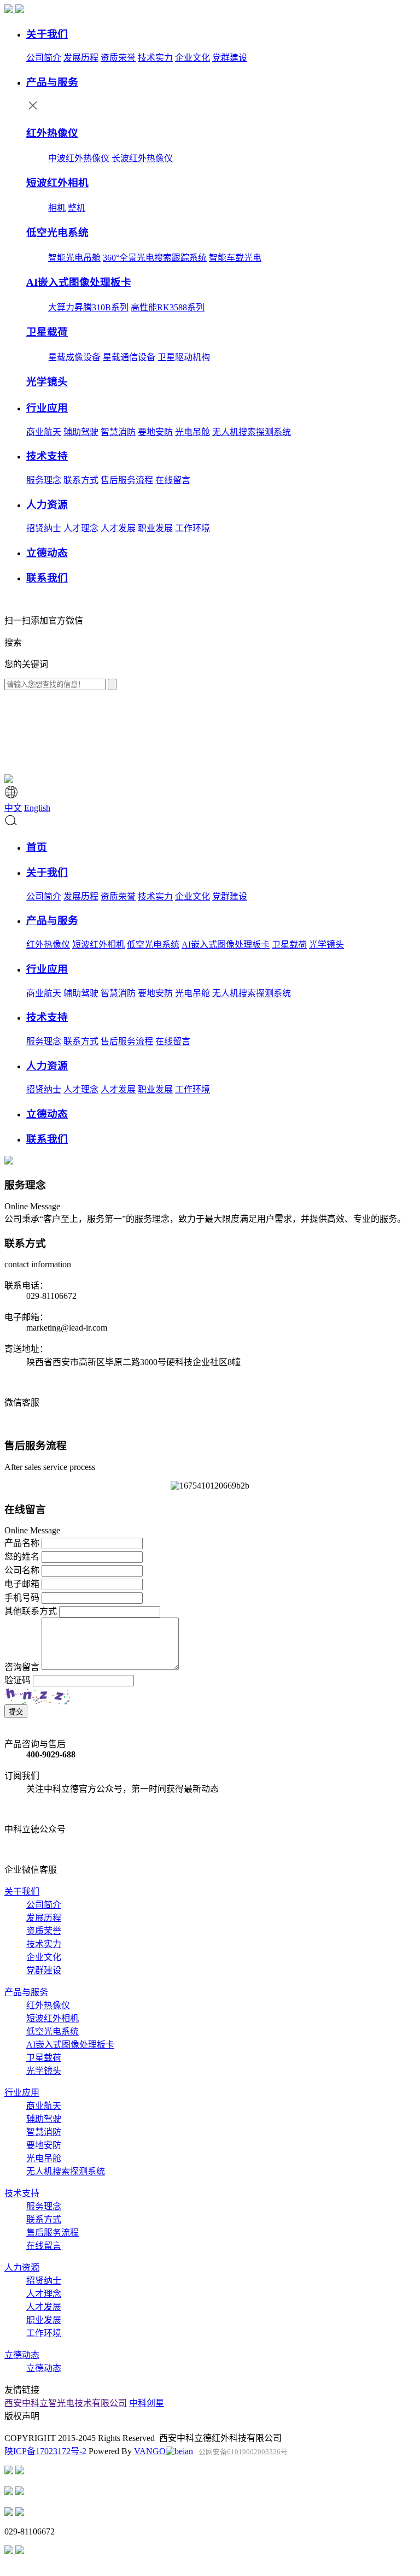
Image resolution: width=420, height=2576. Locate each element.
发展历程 (81, 58)
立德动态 (22, 2355)
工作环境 (192, 528)
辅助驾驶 (81, 432)
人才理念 (81, 528)
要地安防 (155, 432)
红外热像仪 (48, 945)
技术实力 (155, 58)
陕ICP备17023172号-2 (45, 2451)
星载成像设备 (74, 357)
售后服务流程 (127, 480)
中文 (13, 808)
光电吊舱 (192, 432)
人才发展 (118, 528)
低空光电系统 (153, 945)
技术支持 (22, 2193)
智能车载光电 (235, 258)
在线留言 (173, 480)
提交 (16, 1712)
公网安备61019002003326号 (243, 2452)
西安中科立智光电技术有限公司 (66, 2403)
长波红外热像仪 (142, 158)
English (37, 808)
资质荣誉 (118, 58)
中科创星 (147, 2403)
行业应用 (22, 2093)
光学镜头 (326, 945)
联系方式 (81, 480)
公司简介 (44, 58)
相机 (57, 208)
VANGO (150, 2451)
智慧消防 (118, 432)
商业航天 (44, 432)
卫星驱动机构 (184, 357)
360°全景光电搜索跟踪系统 (155, 258)
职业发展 (155, 528)
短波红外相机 (98, 945)
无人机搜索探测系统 (252, 432)
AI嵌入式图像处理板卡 (226, 945)
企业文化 (192, 58)
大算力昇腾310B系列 (88, 307)
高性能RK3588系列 (168, 307)
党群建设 (230, 58)
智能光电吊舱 (74, 258)
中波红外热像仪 (79, 158)
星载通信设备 (129, 357)
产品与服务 (26, 1992)
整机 (77, 208)
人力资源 (22, 2268)
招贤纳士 (44, 528)
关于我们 (22, 1892)
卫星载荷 (289, 945)
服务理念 (44, 480)
